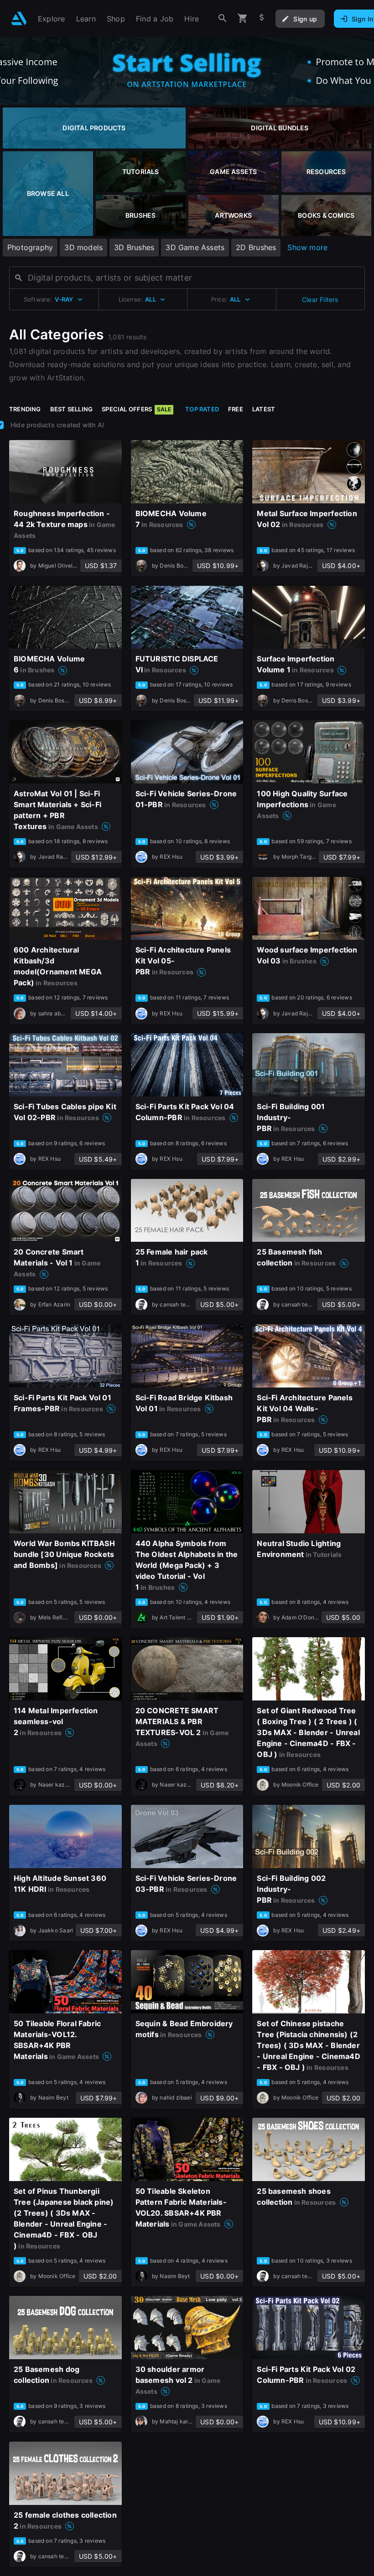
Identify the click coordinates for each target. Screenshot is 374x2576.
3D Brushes (134, 247)
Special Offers (136, 409)
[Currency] (262, 18)
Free (236, 409)
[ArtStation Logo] (19, 18)
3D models (83, 247)
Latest (264, 409)
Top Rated (202, 409)
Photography (30, 247)
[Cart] (243, 18)
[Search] (223, 18)
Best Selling (72, 409)
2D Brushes (256, 247)
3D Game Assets (195, 247)
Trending (25, 409)
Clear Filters (320, 300)
